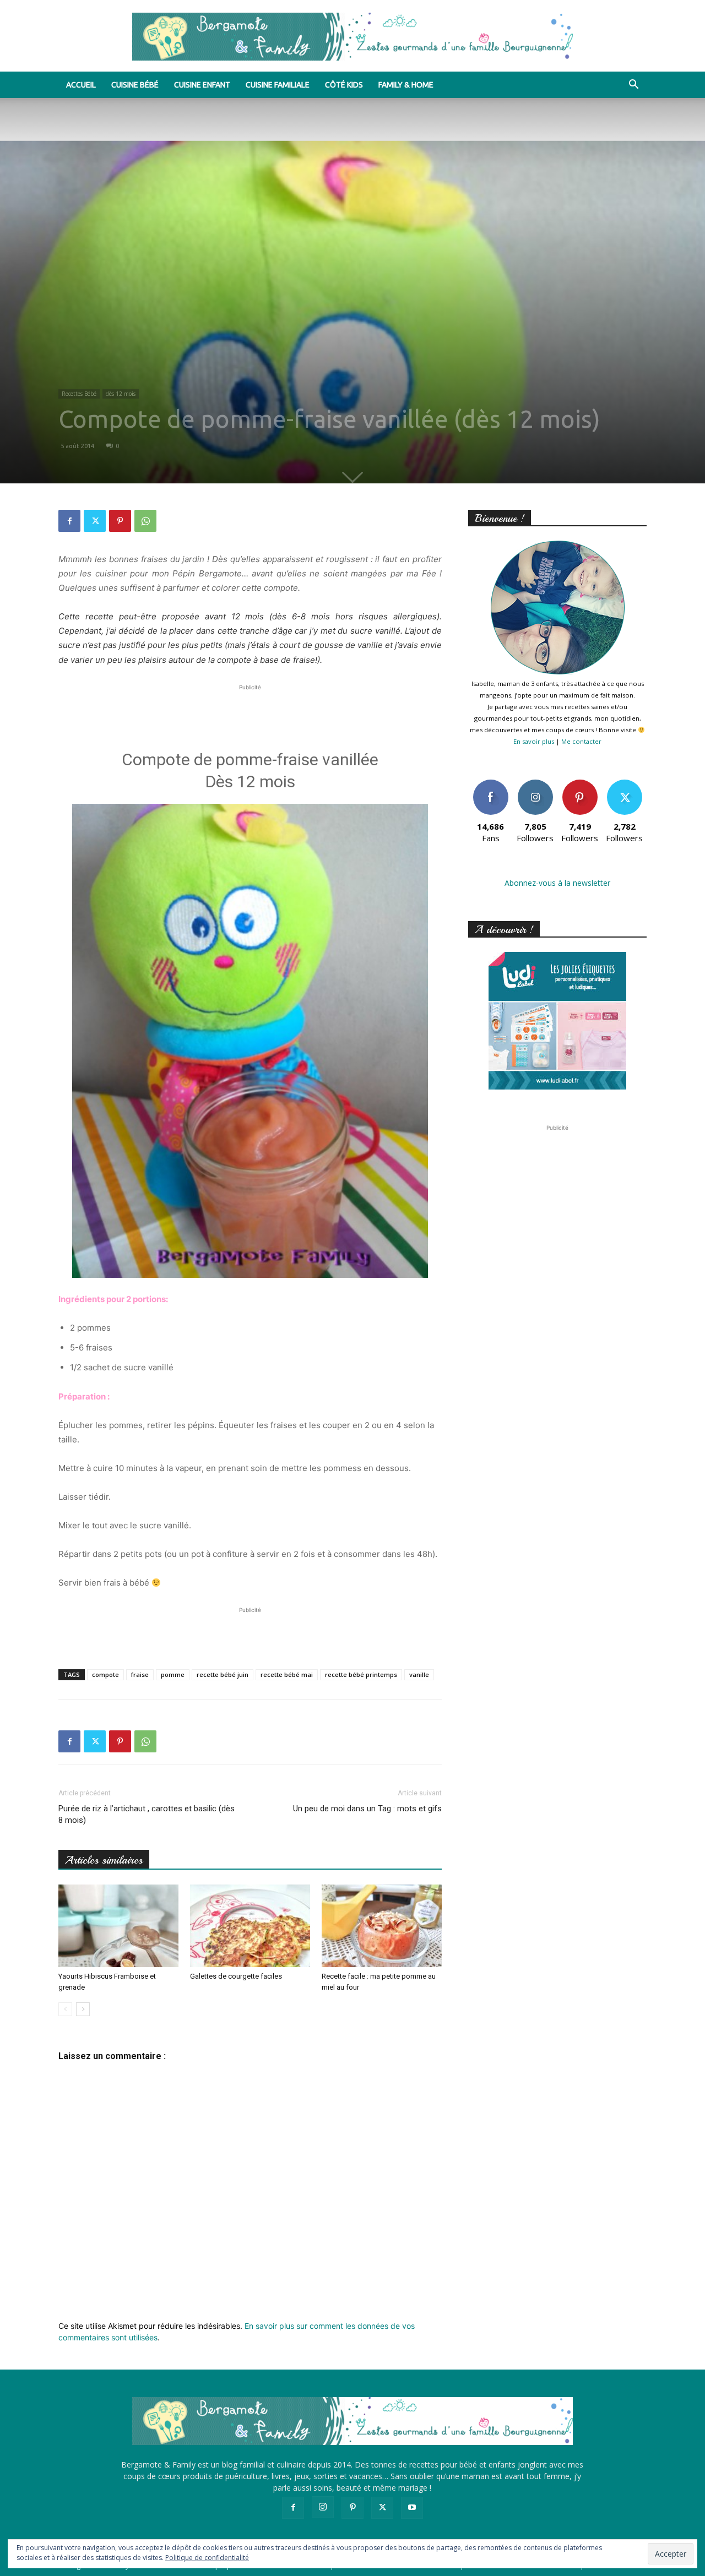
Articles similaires (104, 1860)
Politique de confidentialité (207, 2558)
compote (105, 1674)
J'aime (491, 784)
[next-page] (83, 2009)
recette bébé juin (223, 1674)
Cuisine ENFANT (202, 85)
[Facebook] (69, 521)
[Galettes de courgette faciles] (250, 1926)
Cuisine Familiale (278, 85)
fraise (140, 1674)
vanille (419, 1674)
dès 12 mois (121, 394)
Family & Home (406, 85)
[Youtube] (412, 2508)
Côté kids (344, 85)
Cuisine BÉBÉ (135, 85)
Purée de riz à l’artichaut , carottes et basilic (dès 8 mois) (147, 1814)
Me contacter (581, 741)
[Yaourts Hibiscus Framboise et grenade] (118, 1926)
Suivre (535, 784)
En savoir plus (534, 741)
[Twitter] (95, 521)
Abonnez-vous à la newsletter (557, 883)
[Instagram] (323, 2507)
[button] (633, 86)
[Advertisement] (250, 710)
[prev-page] (65, 2009)
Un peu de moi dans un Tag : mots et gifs (367, 1809)
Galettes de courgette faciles (236, 1976)
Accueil (81, 85)
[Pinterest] (120, 521)
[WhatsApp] (145, 521)
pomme (173, 1674)
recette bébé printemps (361, 1674)
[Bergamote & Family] (352, 37)
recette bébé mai (287, 1674)
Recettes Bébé (79, 394)
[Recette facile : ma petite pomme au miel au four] (382, 1926)
